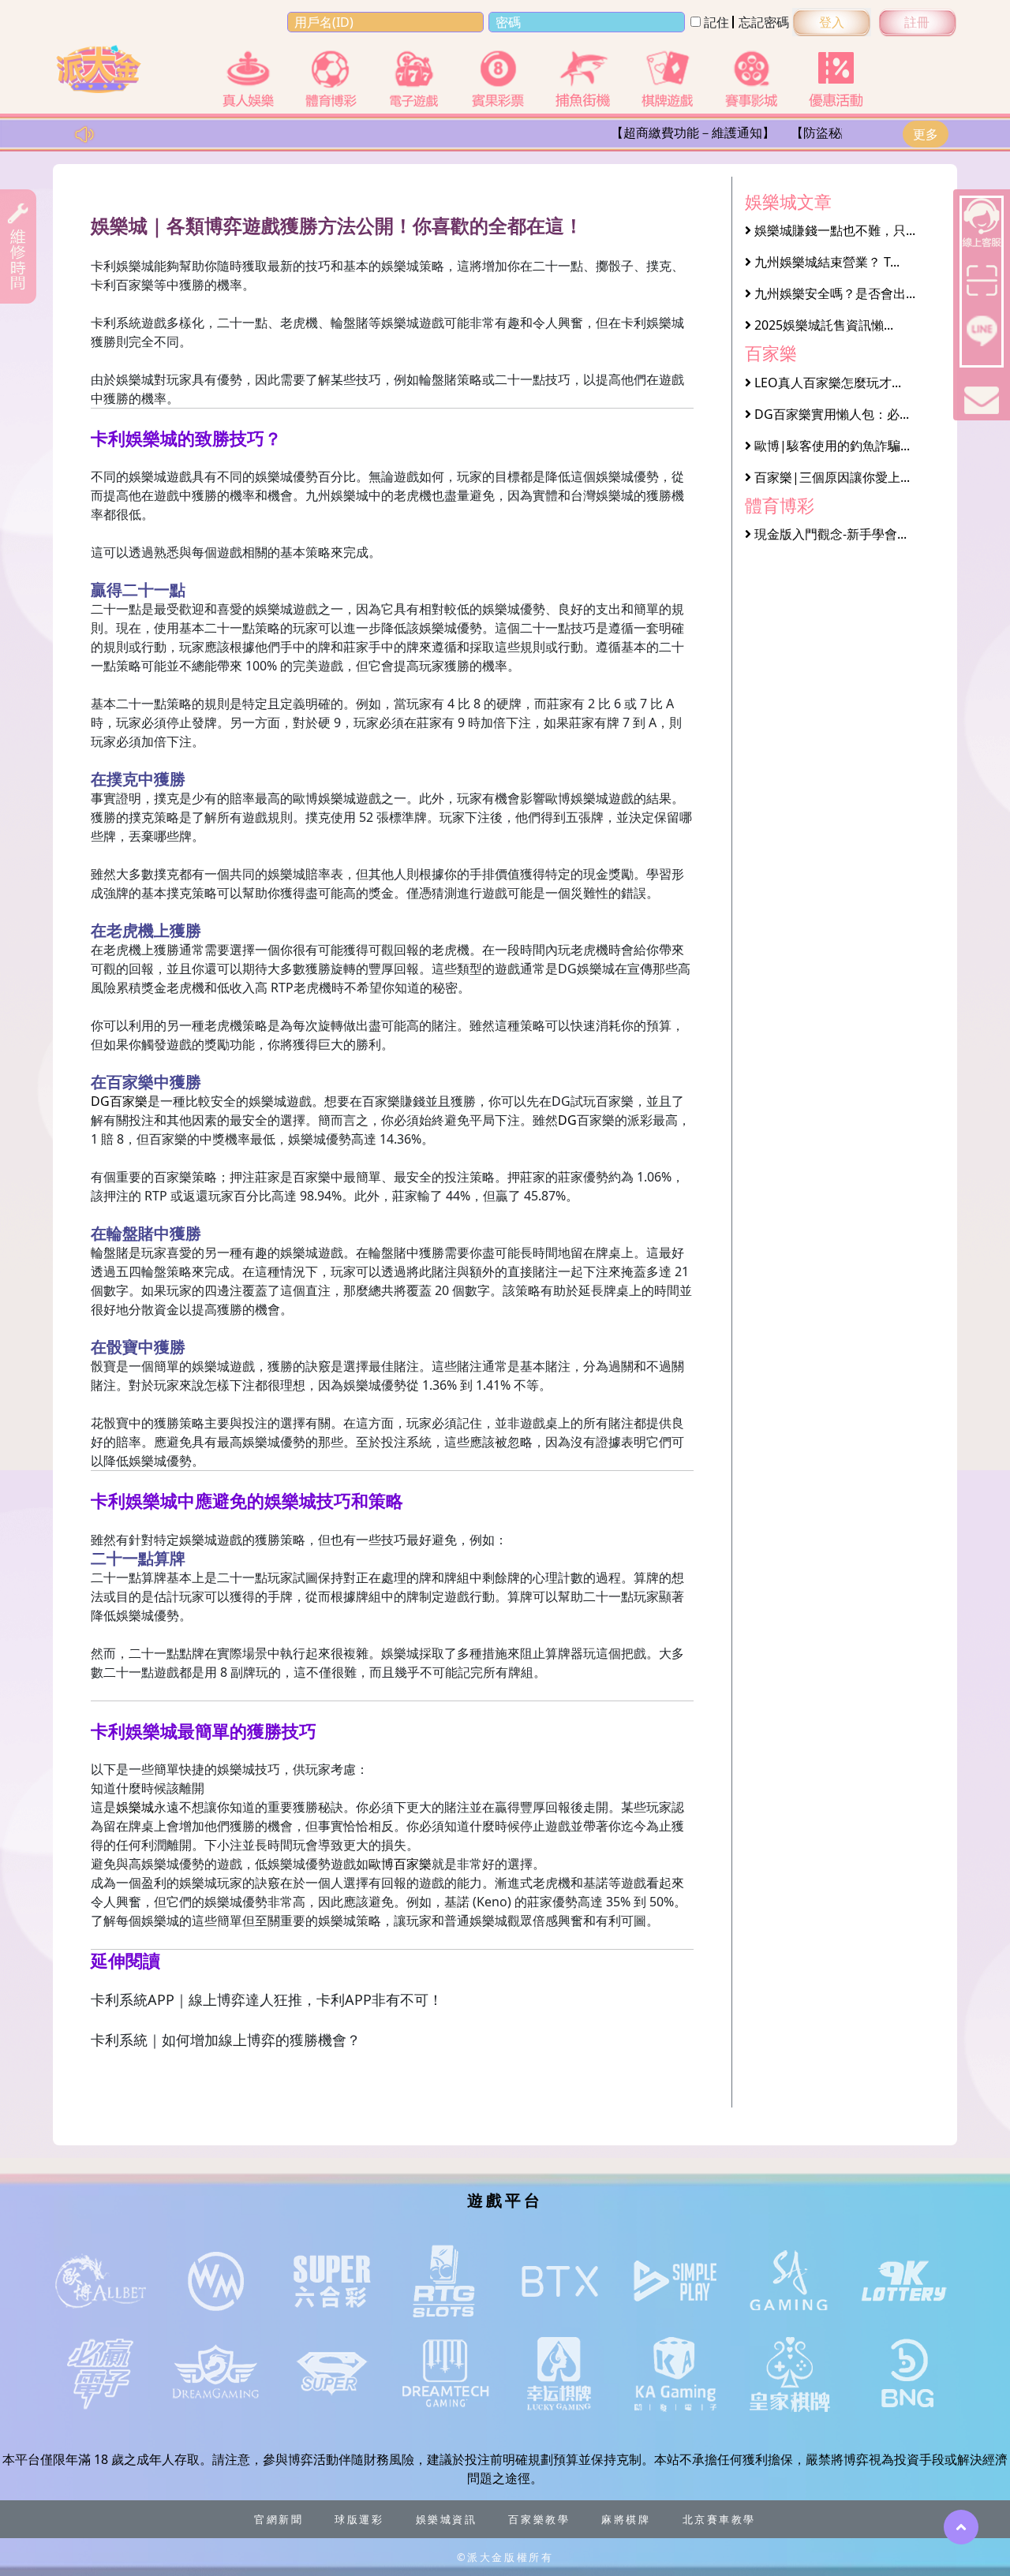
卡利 (634, 323)
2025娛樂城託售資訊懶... (822, 325)
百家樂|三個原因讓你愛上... (830, 477)
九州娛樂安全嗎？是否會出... (833, 293)
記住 (715, 22)
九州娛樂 (331, 495)
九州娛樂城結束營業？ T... (825, 262)
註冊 (917, 22)
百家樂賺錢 (394, 1101)
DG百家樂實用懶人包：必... (830, 414)
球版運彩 (359, 2519)
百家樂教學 (539, 2519)
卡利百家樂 (122, 285)
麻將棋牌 (626, 2519)
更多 (926, 134)
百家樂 (312, 1177)
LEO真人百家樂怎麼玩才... (826, 383)
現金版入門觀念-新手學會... (829, 534)
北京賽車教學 (719, 2519)
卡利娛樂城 (122, 266)
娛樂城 (148, 476)
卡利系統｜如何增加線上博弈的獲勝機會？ (226, 2040)
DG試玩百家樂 (593, 1101)
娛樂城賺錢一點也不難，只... (833, 230)
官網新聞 (279, 2519)
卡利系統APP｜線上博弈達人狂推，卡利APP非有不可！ (267, 1999)
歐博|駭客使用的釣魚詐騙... (830, 446)
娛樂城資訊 (447, 2519)
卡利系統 (116, 323)
